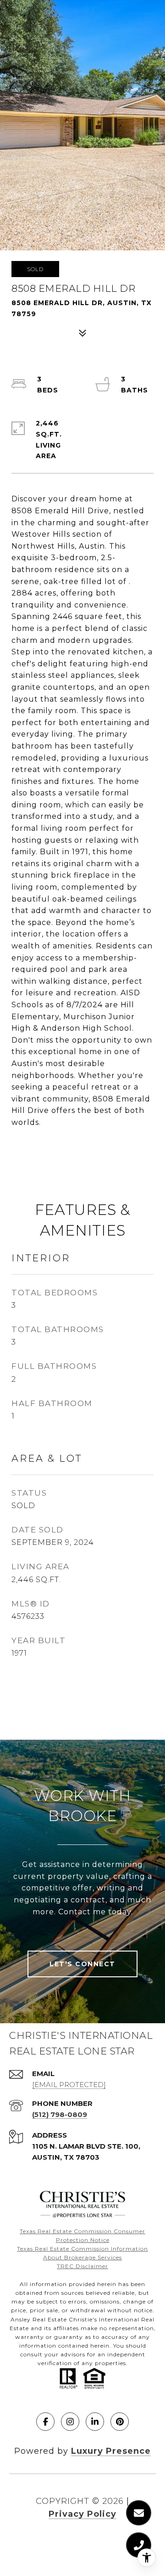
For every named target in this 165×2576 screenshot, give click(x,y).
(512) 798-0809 (60, 2114)
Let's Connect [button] (82, 1964)
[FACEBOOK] (45, 2422)
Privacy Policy (82, 2514)
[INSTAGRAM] (70, 2422)
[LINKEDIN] (95, 2422)
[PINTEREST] (120, 2422)
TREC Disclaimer (82, 2266)
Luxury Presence (111, 2451)
